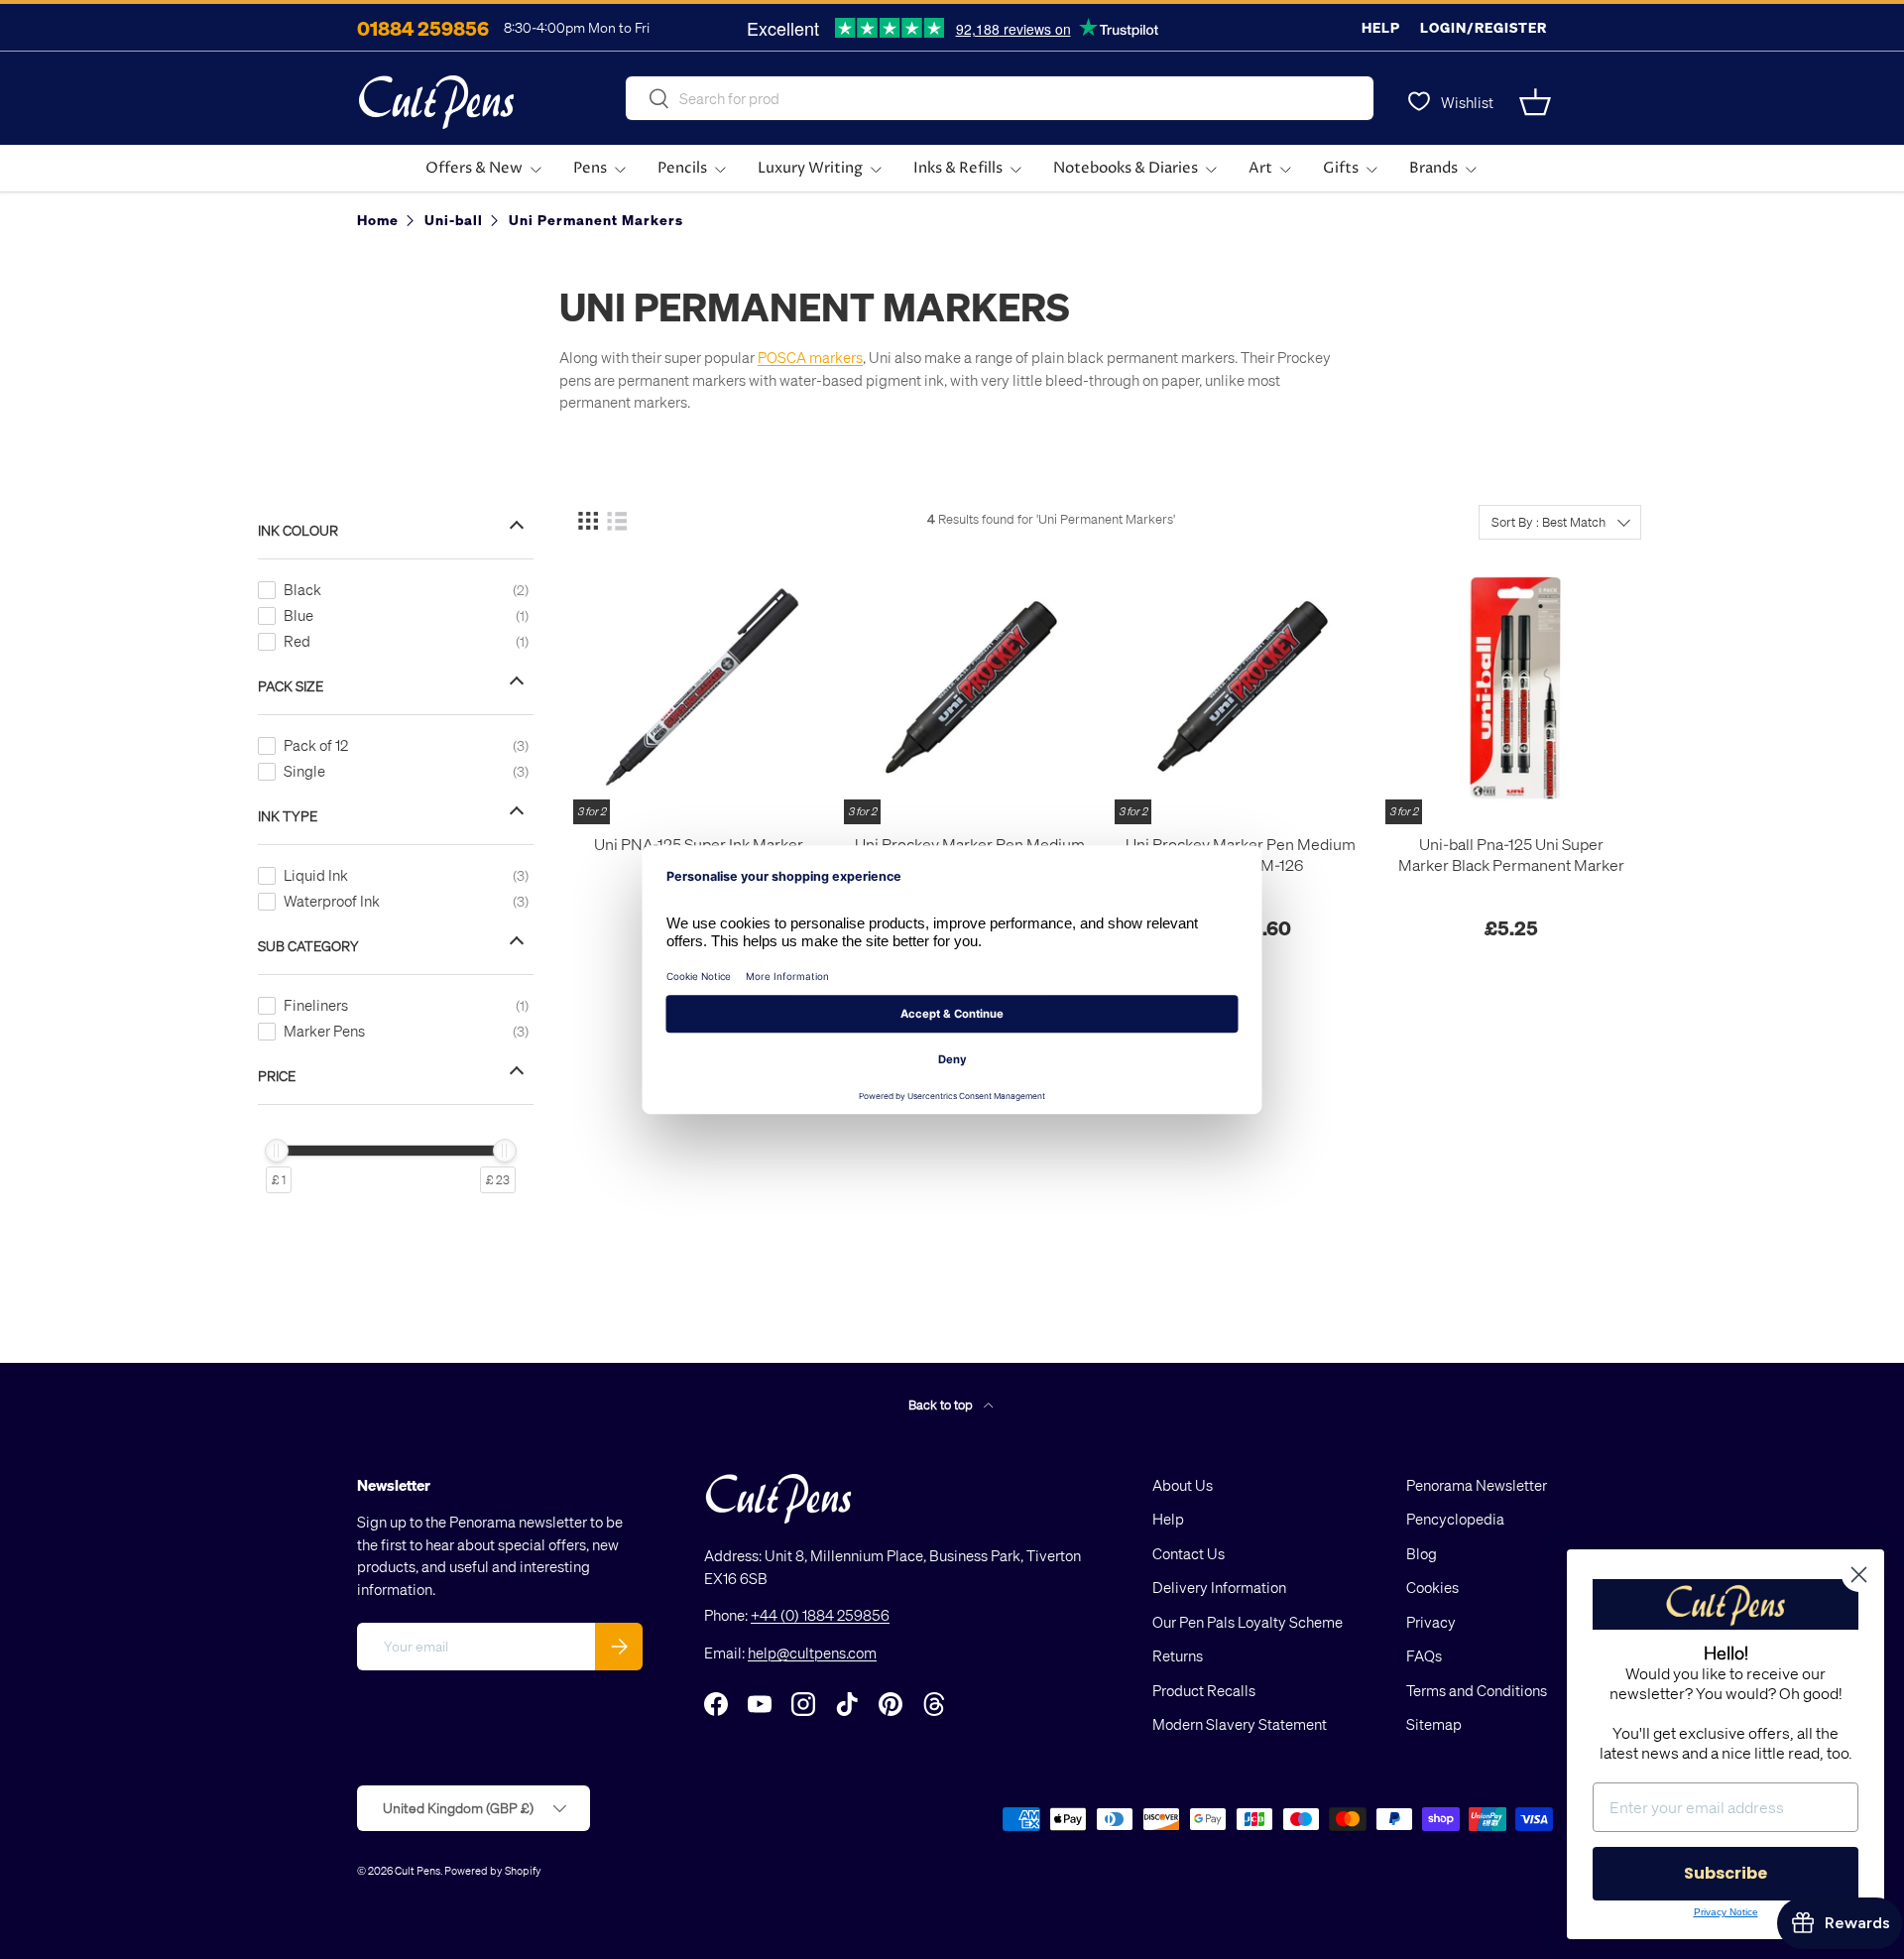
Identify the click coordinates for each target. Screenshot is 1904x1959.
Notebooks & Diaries (1126, 168)
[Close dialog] (1859, 1575)
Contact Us (1189, 1553)
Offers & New (474, 168)
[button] (1535, 102)
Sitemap (1434, 1725)
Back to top (942, 1404)
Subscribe (1725, 1873)
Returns (1178, 1656)
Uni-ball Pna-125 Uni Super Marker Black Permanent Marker (1511, 855)
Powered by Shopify (493, 1870)
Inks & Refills (958, 168)
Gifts (1341, 168)
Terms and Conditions (1477, 1690)
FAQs (1424, 1656)
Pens (590, 168)
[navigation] (411, 848)
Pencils (682, 168)
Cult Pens (417, 1870)
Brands (1433, 168)
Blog (1422, 1553)
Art (1260, 168)
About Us (1183, 1485)
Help (1381, 27)
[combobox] (1000, 98)
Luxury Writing (810, 168)
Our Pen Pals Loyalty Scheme (1248, 1622)
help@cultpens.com (812, 1653)
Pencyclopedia (1455, 1520)
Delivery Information (1219, 1588)
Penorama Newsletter (1477, 1485)
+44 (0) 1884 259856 (820, 1616)
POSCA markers (810, 357)
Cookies (1432, 1588)
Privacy (1431, 1622)
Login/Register (1484, 27)
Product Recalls (1204, 1690)
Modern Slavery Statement (1240, 1725)
